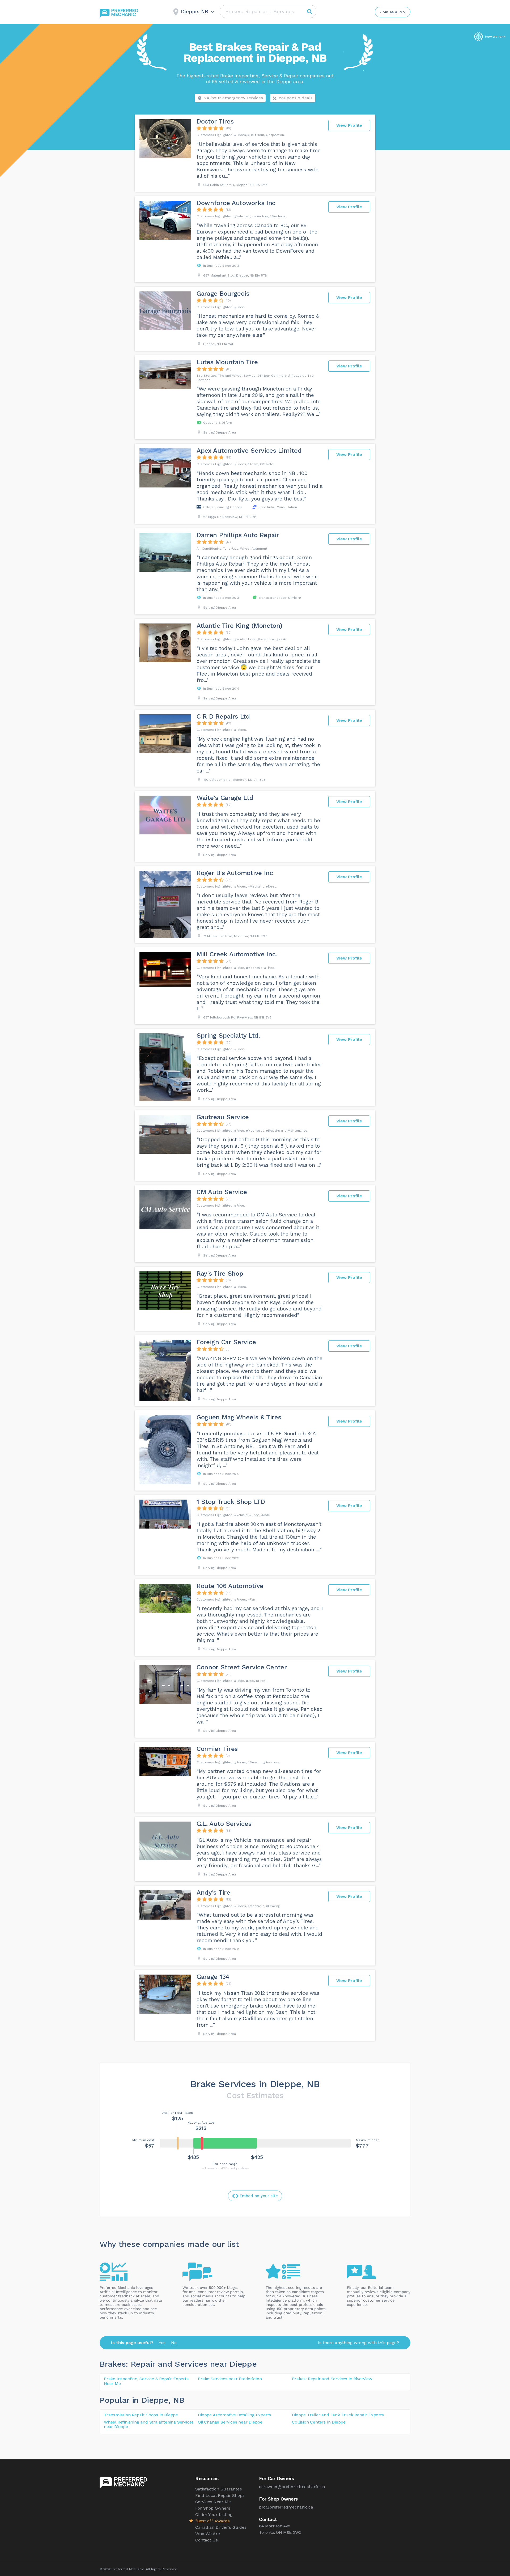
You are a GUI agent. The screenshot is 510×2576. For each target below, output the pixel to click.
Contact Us (207, 2540)
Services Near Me (213, 2502)
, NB (176, 2400)
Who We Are (208, 2534)
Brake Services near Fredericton (230, 2379)
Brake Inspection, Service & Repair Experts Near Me (146, 2381)
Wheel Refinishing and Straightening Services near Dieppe (149, 2424)
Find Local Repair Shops (220, 2495)
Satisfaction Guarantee (219, 2489)
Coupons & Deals (296, 98)
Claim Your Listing (214, 2515)
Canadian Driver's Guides (221, 2527)
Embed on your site (259, 2196)
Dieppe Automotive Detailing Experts (234, 2415)
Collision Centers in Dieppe (319, 2422)
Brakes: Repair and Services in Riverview (332, 2379)
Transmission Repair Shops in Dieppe (141, 2415)
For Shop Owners (213, 2508)
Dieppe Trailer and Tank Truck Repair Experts (338, 2415)
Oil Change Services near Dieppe (230, 2422)
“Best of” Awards (212, 2521)
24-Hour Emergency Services (234, 98)
